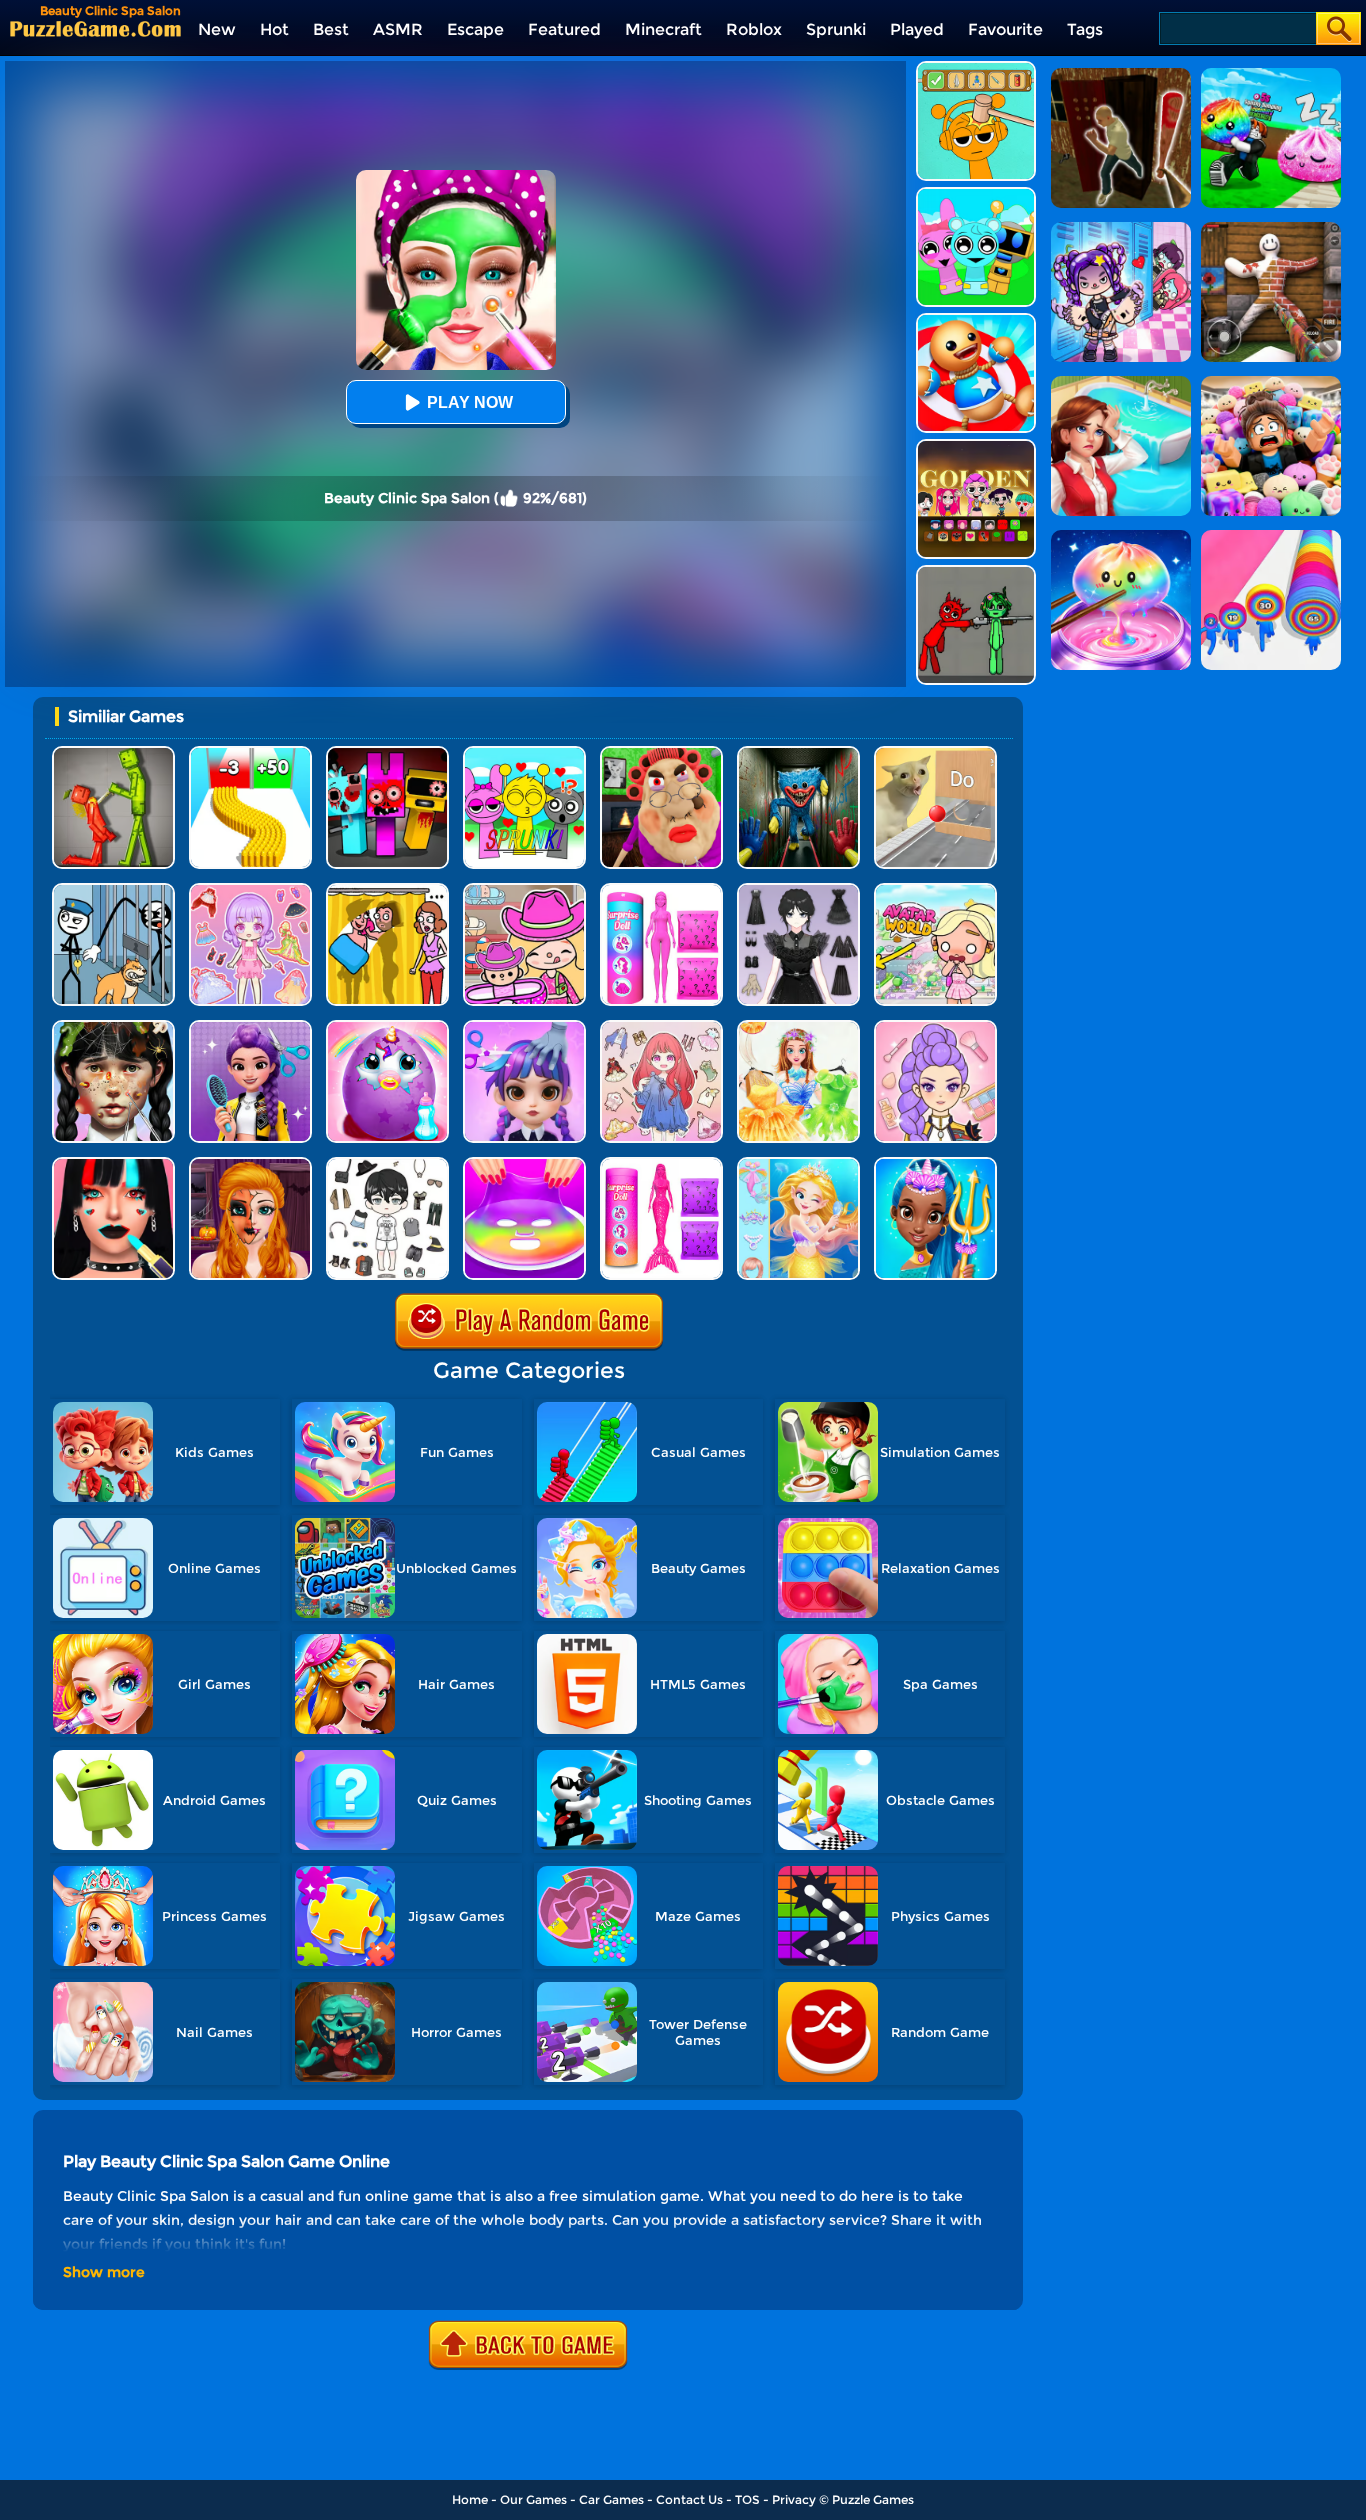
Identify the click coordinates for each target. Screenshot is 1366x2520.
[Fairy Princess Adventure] (798, 1027)
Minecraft (663, 29)
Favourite (1005, 29)
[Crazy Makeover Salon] (113, 1027)
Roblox (754, 29)
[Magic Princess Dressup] (798, 890)
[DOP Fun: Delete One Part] (387, 890)
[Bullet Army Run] (250, 753)
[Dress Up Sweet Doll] (661, 1027)
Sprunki (836, 29)
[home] (95, 28)
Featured (564, 29)
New (217, 29)
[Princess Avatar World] (935, 890)
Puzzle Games (873, 2499)
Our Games (533, 2499)
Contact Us (689, 2499)
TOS (747, 2499)
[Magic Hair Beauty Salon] (250, 1027)
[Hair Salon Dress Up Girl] (524, 1027)
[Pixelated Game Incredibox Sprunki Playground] (976, 572)
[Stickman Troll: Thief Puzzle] (113, 890)
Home (470, 2499)
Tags (1085, 29)
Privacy (794, 2499)
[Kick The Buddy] (976, 320)
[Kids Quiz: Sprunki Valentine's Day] (524, 753)
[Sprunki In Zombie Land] (387, 753)
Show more (104, 2272)
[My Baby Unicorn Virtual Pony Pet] (387, 1027)
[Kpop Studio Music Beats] (976, 446)
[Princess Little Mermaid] (798, 1164)
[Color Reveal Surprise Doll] (661, 890)
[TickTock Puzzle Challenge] (935, 753)
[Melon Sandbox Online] (113, 753)
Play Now (470, 402)
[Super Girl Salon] (935, 1164)
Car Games (611, 2499)
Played (917, 29)
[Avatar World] (524, 890)
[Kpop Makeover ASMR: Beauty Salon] (935, 1027)
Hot (274, 29)
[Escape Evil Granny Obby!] (661, 753)
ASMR (398, 29)
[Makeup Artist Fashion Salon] (113, 1164)
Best (331, 29)
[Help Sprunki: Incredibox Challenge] (976, 68)
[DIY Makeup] (524, 1164)
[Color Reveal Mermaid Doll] (661, 1164)
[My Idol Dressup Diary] (387, 1164)
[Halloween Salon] (250, 1164)
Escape (475, 29)
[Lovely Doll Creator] (250, 890)
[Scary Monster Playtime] (798, 753)
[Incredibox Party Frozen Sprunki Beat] (976, 194)
